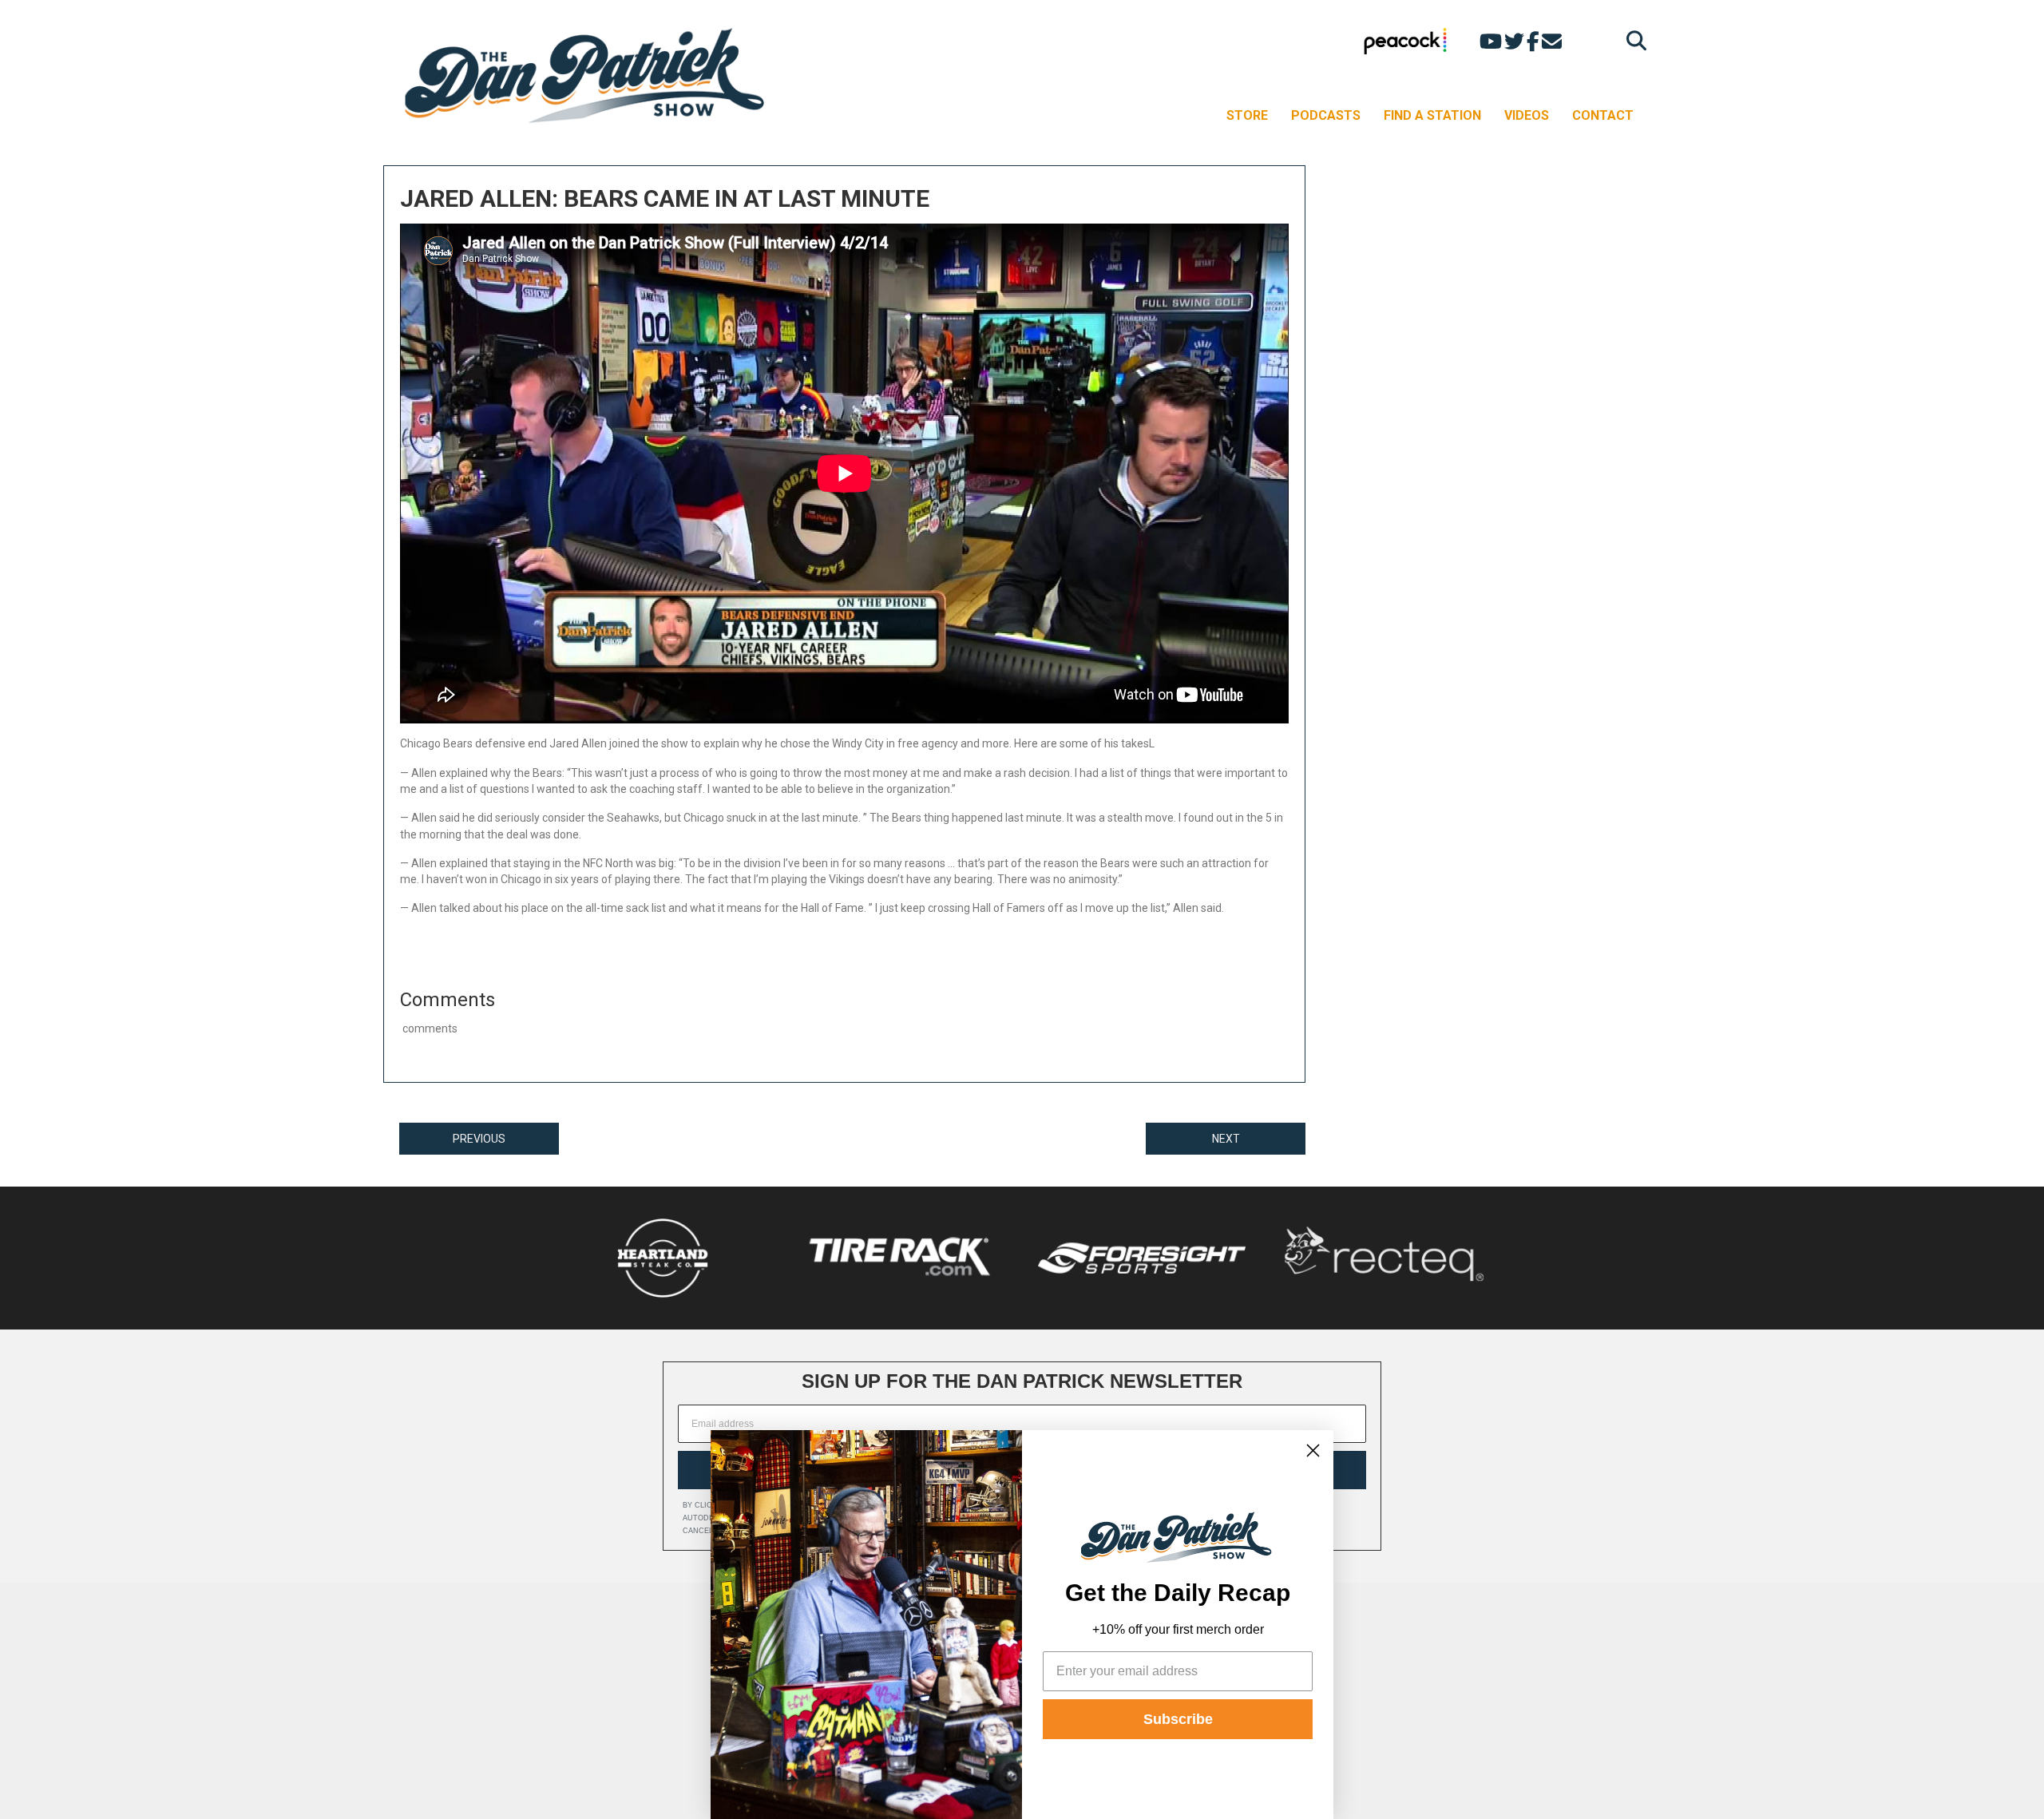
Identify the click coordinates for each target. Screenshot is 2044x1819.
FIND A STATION (1432, 115)
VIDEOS (1527, 115)
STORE (1247, 115)
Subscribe (1178, 1719)
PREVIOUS (479, 1139)
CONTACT (1603, 115)
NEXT (1226, 1139)
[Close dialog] (1313, 1450)
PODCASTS (1326, 115)
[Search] (1632, 40)
